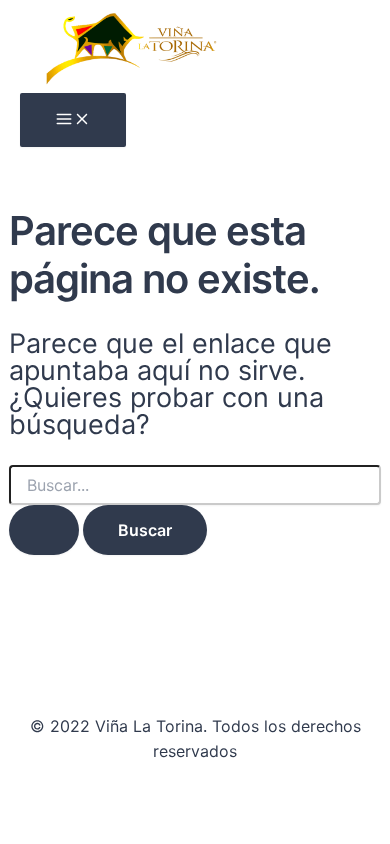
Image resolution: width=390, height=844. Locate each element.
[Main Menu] (73, 120)
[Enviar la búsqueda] (44, 530)
